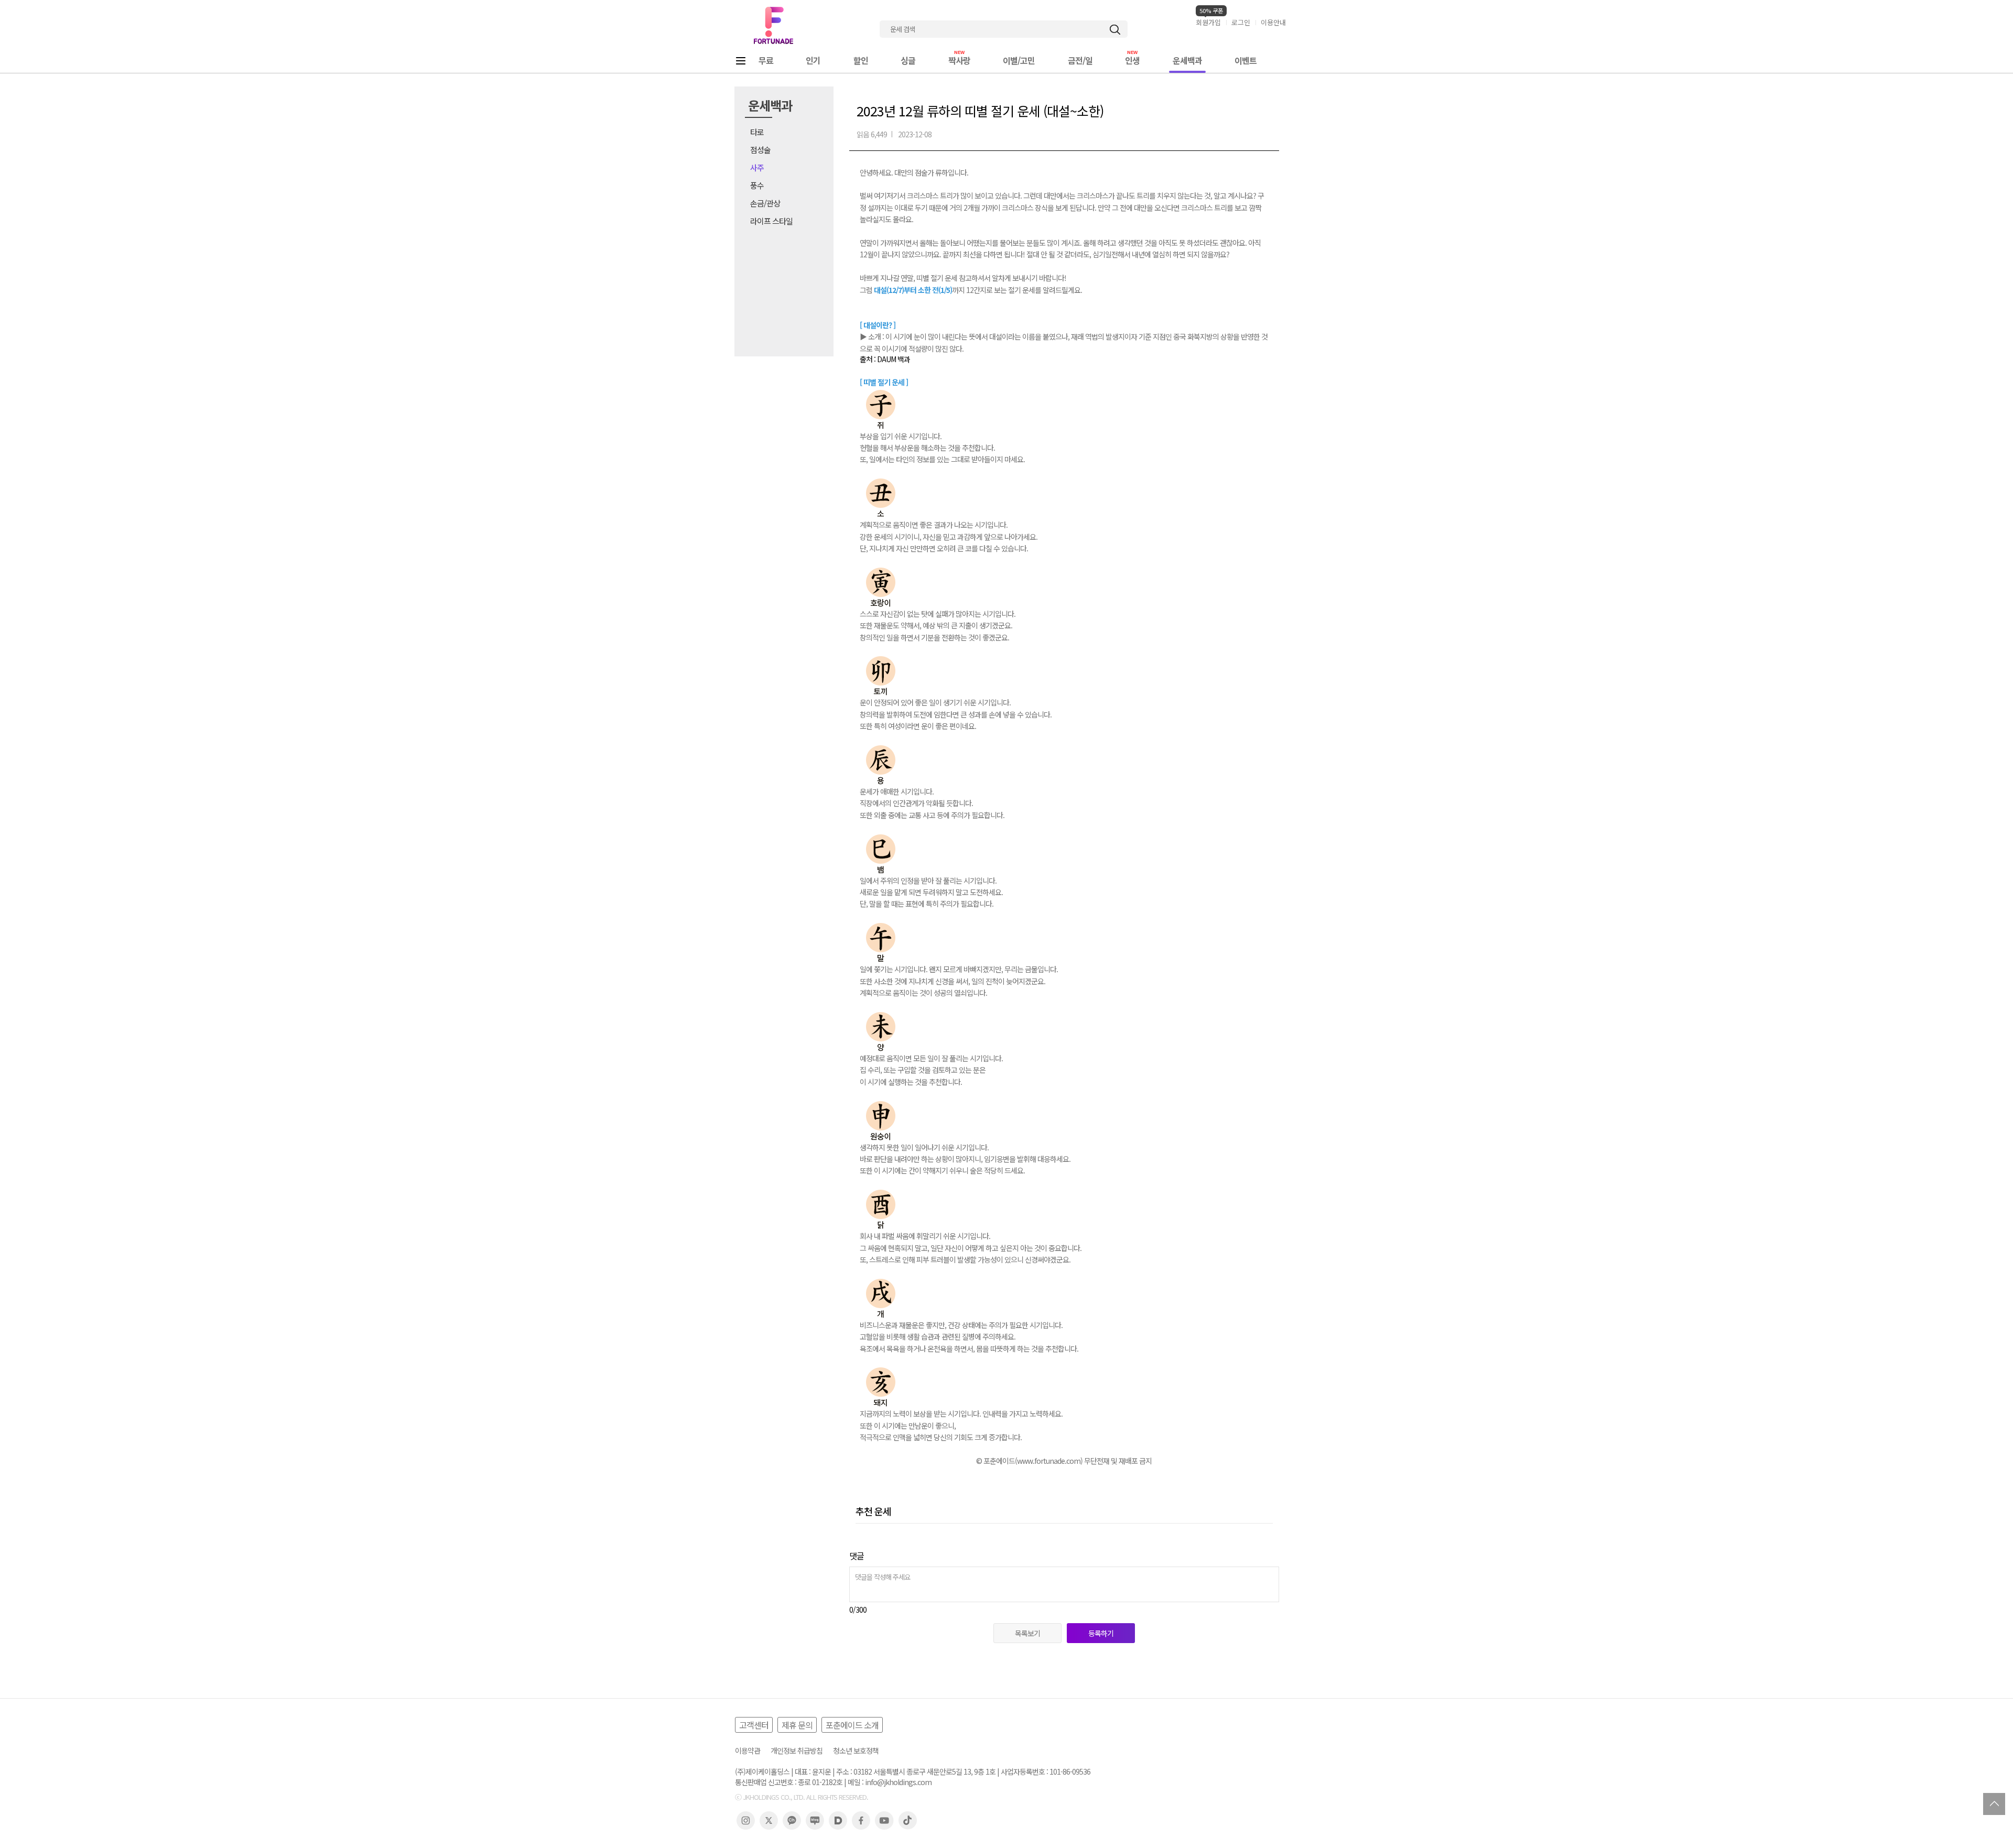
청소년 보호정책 (856, 1751)
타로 (757, 132)
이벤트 (1246, 60)
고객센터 (754, 1725)
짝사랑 (959, 60)
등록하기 (1101, 1633)
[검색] (1115, 30)
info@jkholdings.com (898, 1782)
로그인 (1241, 22)
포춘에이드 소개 (852, 1725)
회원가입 (1208, 22)
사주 (757, 167)
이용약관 (748, 1751)
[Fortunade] (773, 25)
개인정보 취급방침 (797, 1751)
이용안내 (1273, 22)
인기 (813, 60)
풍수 (757, 185)
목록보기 (1027, 1633)
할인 (861, 60)
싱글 (908, 60)
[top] (1994, 1804)
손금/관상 (765, 203)
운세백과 (1187, 60)
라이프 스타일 (771, 221)
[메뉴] (741, 61)
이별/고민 (1019, 60)
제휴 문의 (797, 1725)
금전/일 (1080, 60)
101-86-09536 (1070, 1772)
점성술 (760, 150)
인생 (1132, 60)
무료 (766, 60)
